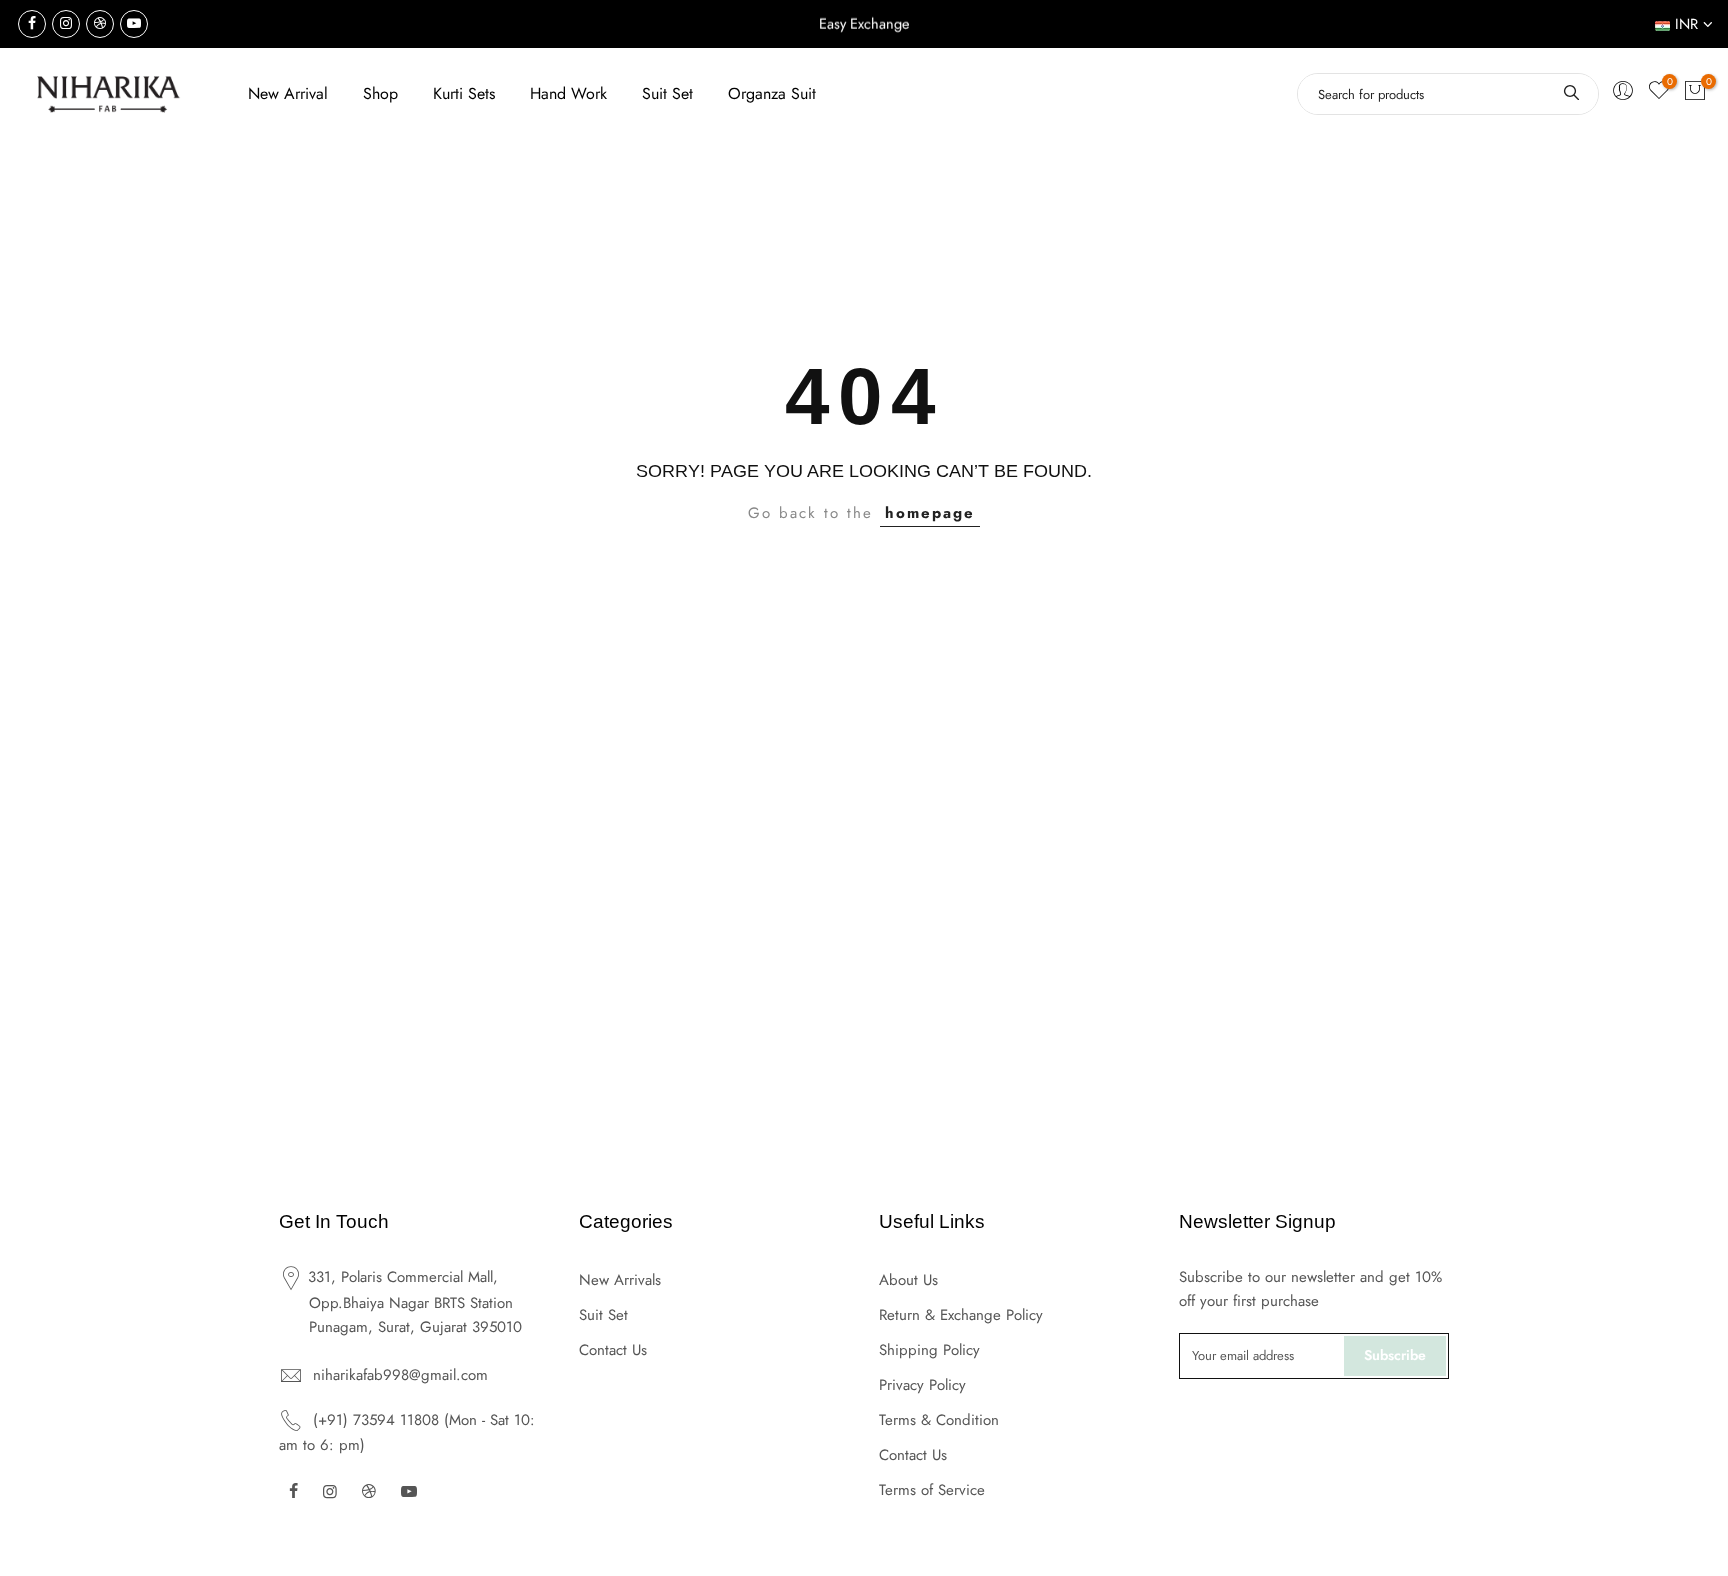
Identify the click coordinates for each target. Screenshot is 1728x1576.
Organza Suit (772, 93)
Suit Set (667, 93)
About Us (908, 1280)
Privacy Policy (922, 1385)
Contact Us (613, 1350)
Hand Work (568, 93)
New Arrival (288, 93)
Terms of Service (932, 1490)
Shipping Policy (929, 1350)
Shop (380, 93)
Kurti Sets (464, 93)
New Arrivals (620, 1280)
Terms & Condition (939, 1420)
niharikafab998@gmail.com (400, 1375)
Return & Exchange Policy (961, 1315)
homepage (930, 513)
